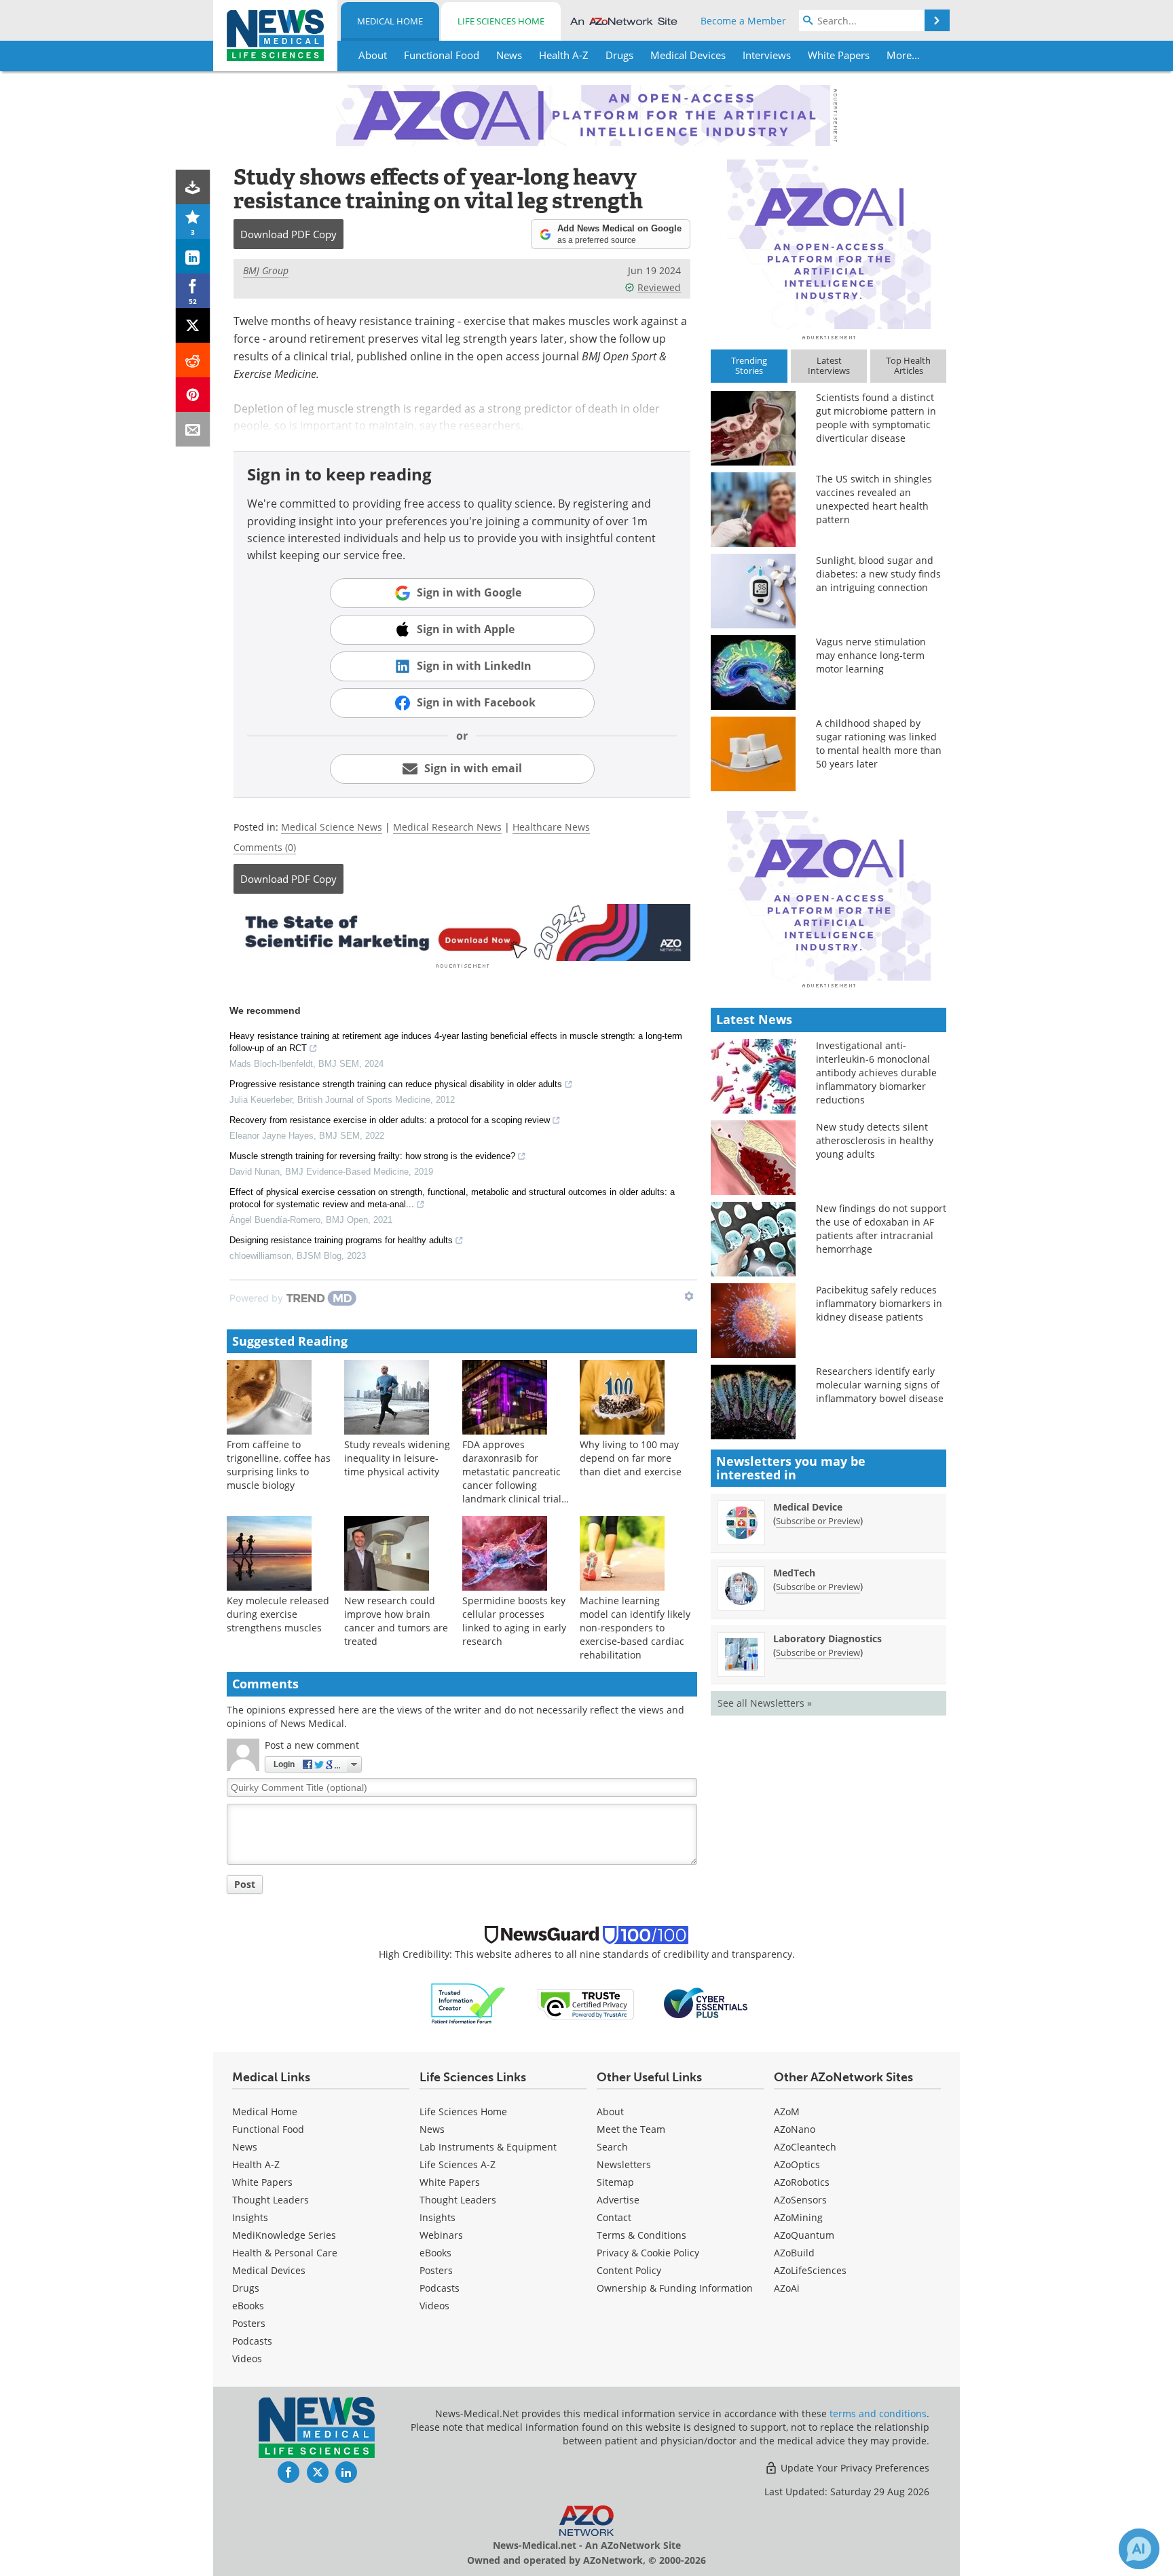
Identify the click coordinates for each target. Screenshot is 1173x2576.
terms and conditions (878, 2413)
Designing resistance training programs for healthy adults (341, 1240)
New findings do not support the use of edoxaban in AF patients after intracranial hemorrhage (881, 1229)
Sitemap (615, 2182)
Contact (614, 2217)
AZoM (787, 2111)
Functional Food (268, 2129)
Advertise (618, 2200)
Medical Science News (332, 827)
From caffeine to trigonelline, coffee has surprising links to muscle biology (279, 1465)
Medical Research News (447, 827)
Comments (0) (265, 847)
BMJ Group (266, 270)
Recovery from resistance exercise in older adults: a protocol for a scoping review (390, 1120)
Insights (250, 2217)
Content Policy (629, 2270)
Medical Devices (269, 2270)
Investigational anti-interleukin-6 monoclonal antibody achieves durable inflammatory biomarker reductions (876, 1073)
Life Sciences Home (501, 21)
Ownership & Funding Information (675, 2288)
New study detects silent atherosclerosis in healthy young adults (875, 1140)
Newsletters (624, 2164)
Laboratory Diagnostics (827, 1639)
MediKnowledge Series (284, 2235)
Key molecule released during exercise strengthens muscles (278, 1614)
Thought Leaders (271, 2200)
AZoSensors (800, 2200)
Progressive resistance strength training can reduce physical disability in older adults (396, 1084)
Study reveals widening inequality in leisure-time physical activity (397, 1458)
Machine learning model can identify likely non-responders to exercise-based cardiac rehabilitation (635, 1628)
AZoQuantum (804, 2235)
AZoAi (787, 2288)
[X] (193, 325)
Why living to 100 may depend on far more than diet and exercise (631, 1458)
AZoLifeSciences (810, 2270)
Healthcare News (551, 827)
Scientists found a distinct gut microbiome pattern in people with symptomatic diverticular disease (876, 418)
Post (245, 1884)
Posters (249, 2323)
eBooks (248, 2306)
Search (612, 2147)
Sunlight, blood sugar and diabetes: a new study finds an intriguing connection (878, 574)
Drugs (246, 2288)
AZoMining (798, 2217)
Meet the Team (631, 2129)
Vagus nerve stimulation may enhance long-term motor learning (871, 655)
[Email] (193, 429)
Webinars (441, 2235)
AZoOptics (797, 2164)
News (245, 2147)
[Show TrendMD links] (689, 1296)
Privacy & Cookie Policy (648, 2253)
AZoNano (795, 2129)
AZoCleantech (805, 2147)
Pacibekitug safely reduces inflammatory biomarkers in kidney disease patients (879, 1303)
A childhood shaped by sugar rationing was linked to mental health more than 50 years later (879, 743)
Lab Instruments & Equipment (488, 2147)
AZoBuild (794, 2253)
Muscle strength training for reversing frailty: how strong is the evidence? (372, 1156)
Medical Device (808, 1507)
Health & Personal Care (285, 2253)
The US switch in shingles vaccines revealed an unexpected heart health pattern (874, 499)
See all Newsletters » (765, 1703)
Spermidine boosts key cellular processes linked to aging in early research (514, 1621)
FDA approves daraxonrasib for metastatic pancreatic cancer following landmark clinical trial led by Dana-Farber (512, 1478)
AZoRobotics (802, 2182)
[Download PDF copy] (193, 187)
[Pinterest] (193, 395)
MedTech (794, 1573)
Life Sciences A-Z (458, 2164)
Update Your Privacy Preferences (854, 2468)
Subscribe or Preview (818, 1521)
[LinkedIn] (193, 256)
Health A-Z (256, 2164)
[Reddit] (193, 360)
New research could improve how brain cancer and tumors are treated (396, 1621)
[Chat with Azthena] (1139, 2549)
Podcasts (252, 2341)
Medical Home (390, 21)
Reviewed (659, 287)
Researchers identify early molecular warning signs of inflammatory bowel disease (880, 1385)
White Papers (262, 2182)
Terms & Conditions (641, 2235)
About (610, 2111)
